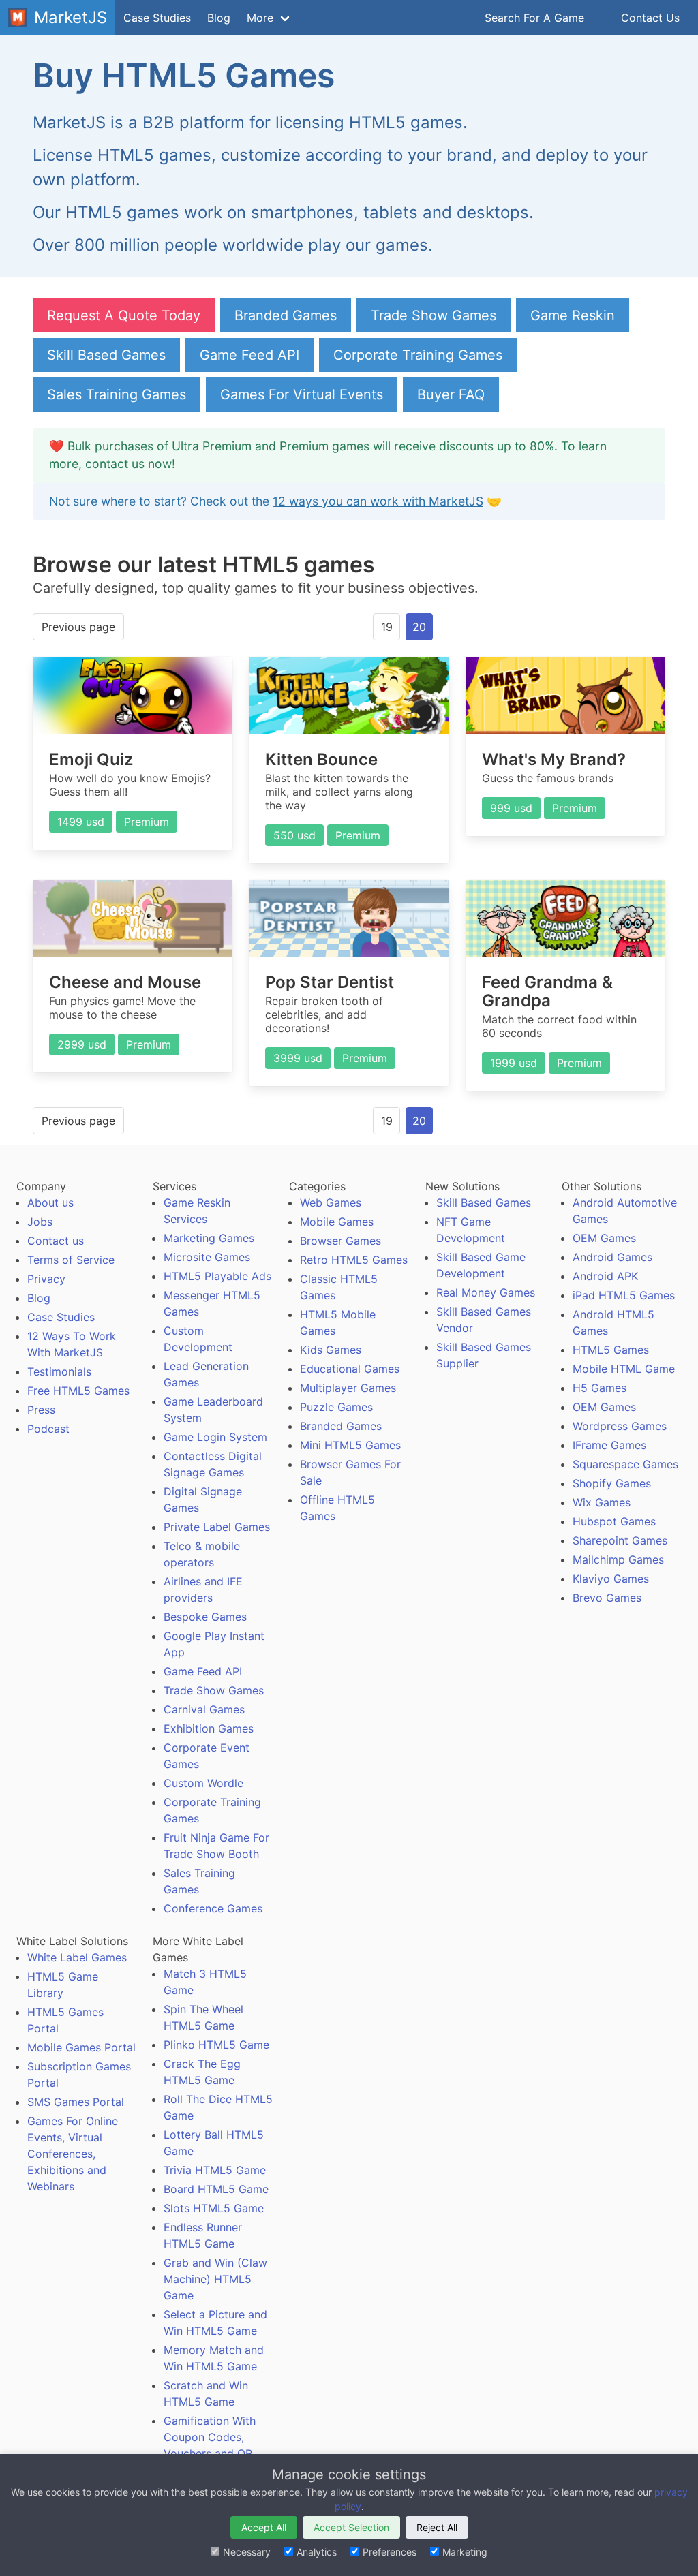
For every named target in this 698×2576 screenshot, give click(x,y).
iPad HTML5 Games (624, 1295)
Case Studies (157, 18)
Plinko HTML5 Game (216, 2045)
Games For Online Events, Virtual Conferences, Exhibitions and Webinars (73, 2154)
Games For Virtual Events (302, 394)
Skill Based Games (106, 355)
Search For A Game (534, 18)
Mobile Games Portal (81, 2047)
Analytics (317, 2552)
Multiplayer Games (348, 1388)
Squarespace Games (625, 1464)
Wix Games (602, 1502)
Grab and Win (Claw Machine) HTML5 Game (215, 2279)
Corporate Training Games (418, 355)
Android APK (605, 1276)
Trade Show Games (434, 315)
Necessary (247, 2552)
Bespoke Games (205, 1617)
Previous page (78, 627)
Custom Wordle (203, 1783)
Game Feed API (249, 355)
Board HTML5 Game (216, 2189)
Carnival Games (204, 1709)
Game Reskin (573, 315)
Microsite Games (207, 1257)
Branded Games (286, 315)
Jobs (40, 1222)
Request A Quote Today (124, 315)
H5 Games (600, 1388)
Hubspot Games (614, 1521)
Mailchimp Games (618, 1559)
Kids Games (331, 1350)
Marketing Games (209, 1238)
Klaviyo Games (611, 1579)
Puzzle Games (336, 1407)
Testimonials (59, 1371)
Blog (219, 18)
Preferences (390, 2552)
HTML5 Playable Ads (217, 1276)
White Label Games (77, 1957)
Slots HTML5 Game (214, 2208)
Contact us (56, 1241)
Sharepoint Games (620, 1540)
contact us (115, 464)
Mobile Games (337, 1222)
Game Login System (215, 1437)
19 (387, 627)
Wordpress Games (620, 1426)
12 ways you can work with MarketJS (378, 501)
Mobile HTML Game (624, 1369)
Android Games (612, 1257)
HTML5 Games (611, 1350)
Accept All (264, 2527)
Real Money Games (486, 1292)
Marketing (465, 2552)
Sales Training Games (117, 394)
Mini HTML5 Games (350, 1445)
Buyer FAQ (451, 394)
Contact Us (650, 18)
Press (41, 1410)
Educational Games (350, 1369)
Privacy (46, 1279)
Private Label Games (217, 1527)
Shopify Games (612, 1483)
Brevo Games (607, 1598)
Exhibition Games (209, 1728)
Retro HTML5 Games (354, 1260)
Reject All (437, 2527)
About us (50, 1202)
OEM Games (604, 1238)
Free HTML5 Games (78, 1391)
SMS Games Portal (76, 2102)
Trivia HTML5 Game (215, 2170)
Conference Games (213, 1908)
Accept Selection (351, 2527)
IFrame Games (609, 1445)
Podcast (48, 1429)
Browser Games (340, 1241)
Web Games (331, 1202)
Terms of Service (71, 1260)
